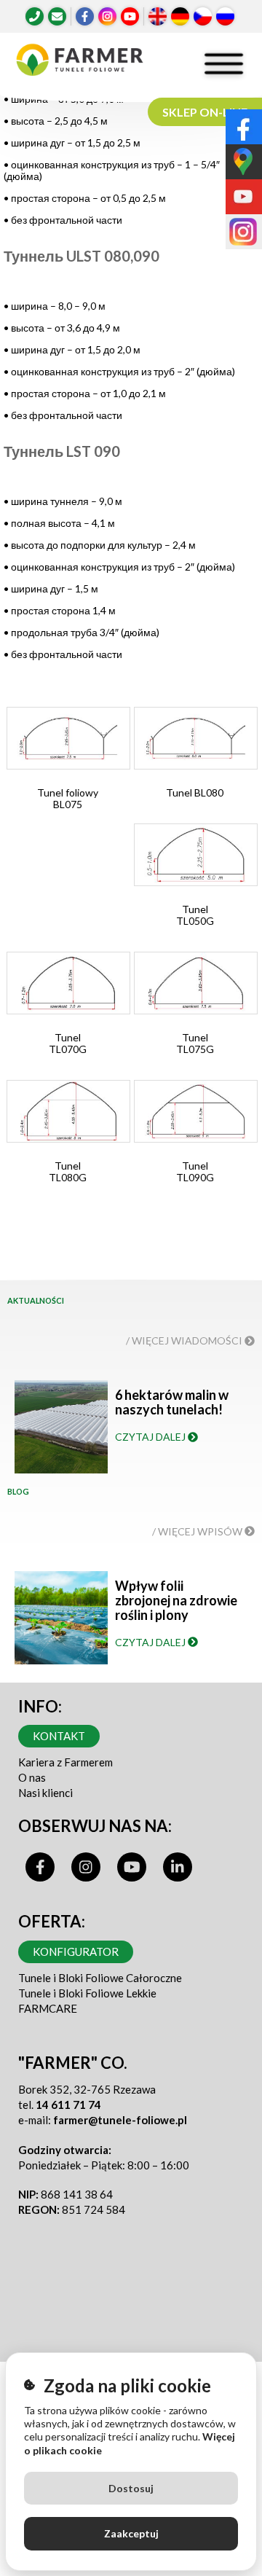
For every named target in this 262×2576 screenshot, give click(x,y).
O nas (32, 1777)
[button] (68, 764)
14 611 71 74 (68, 2105)
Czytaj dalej (151, 1437)
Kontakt (59, 1736)
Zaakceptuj (131, 2533)
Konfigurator (76, 1951)
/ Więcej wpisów (198, 1531)
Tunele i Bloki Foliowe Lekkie (87, 1993)
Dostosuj (131, 2488)
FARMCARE (48, 2008)
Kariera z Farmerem (65, 1762)
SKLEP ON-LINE (205, 112)
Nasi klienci (45, 1793)
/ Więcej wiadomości (185, 1340)
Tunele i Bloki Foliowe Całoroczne (100, 1978)
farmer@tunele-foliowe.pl (120, 2120)
